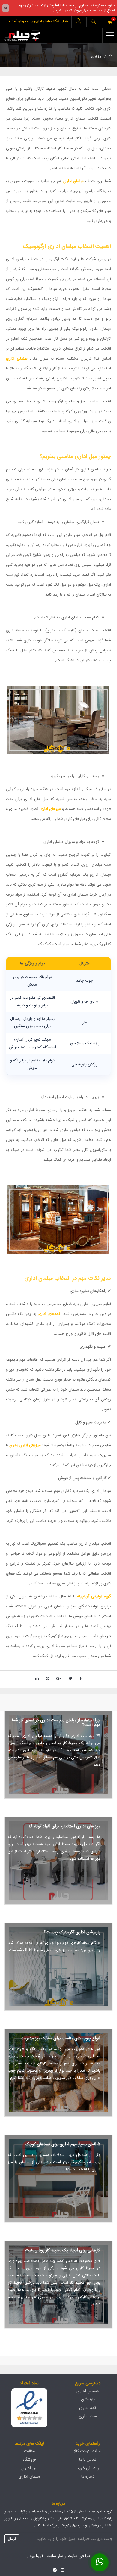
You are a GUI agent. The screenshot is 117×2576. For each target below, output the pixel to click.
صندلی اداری (17, 359)
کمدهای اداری (49, 1314)
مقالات (96, 57)
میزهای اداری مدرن (25, 1445)
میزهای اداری (50, 809)
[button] (94, 22)
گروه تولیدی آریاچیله (94, 1596)
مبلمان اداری (73, 181)
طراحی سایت (79, 2556)
